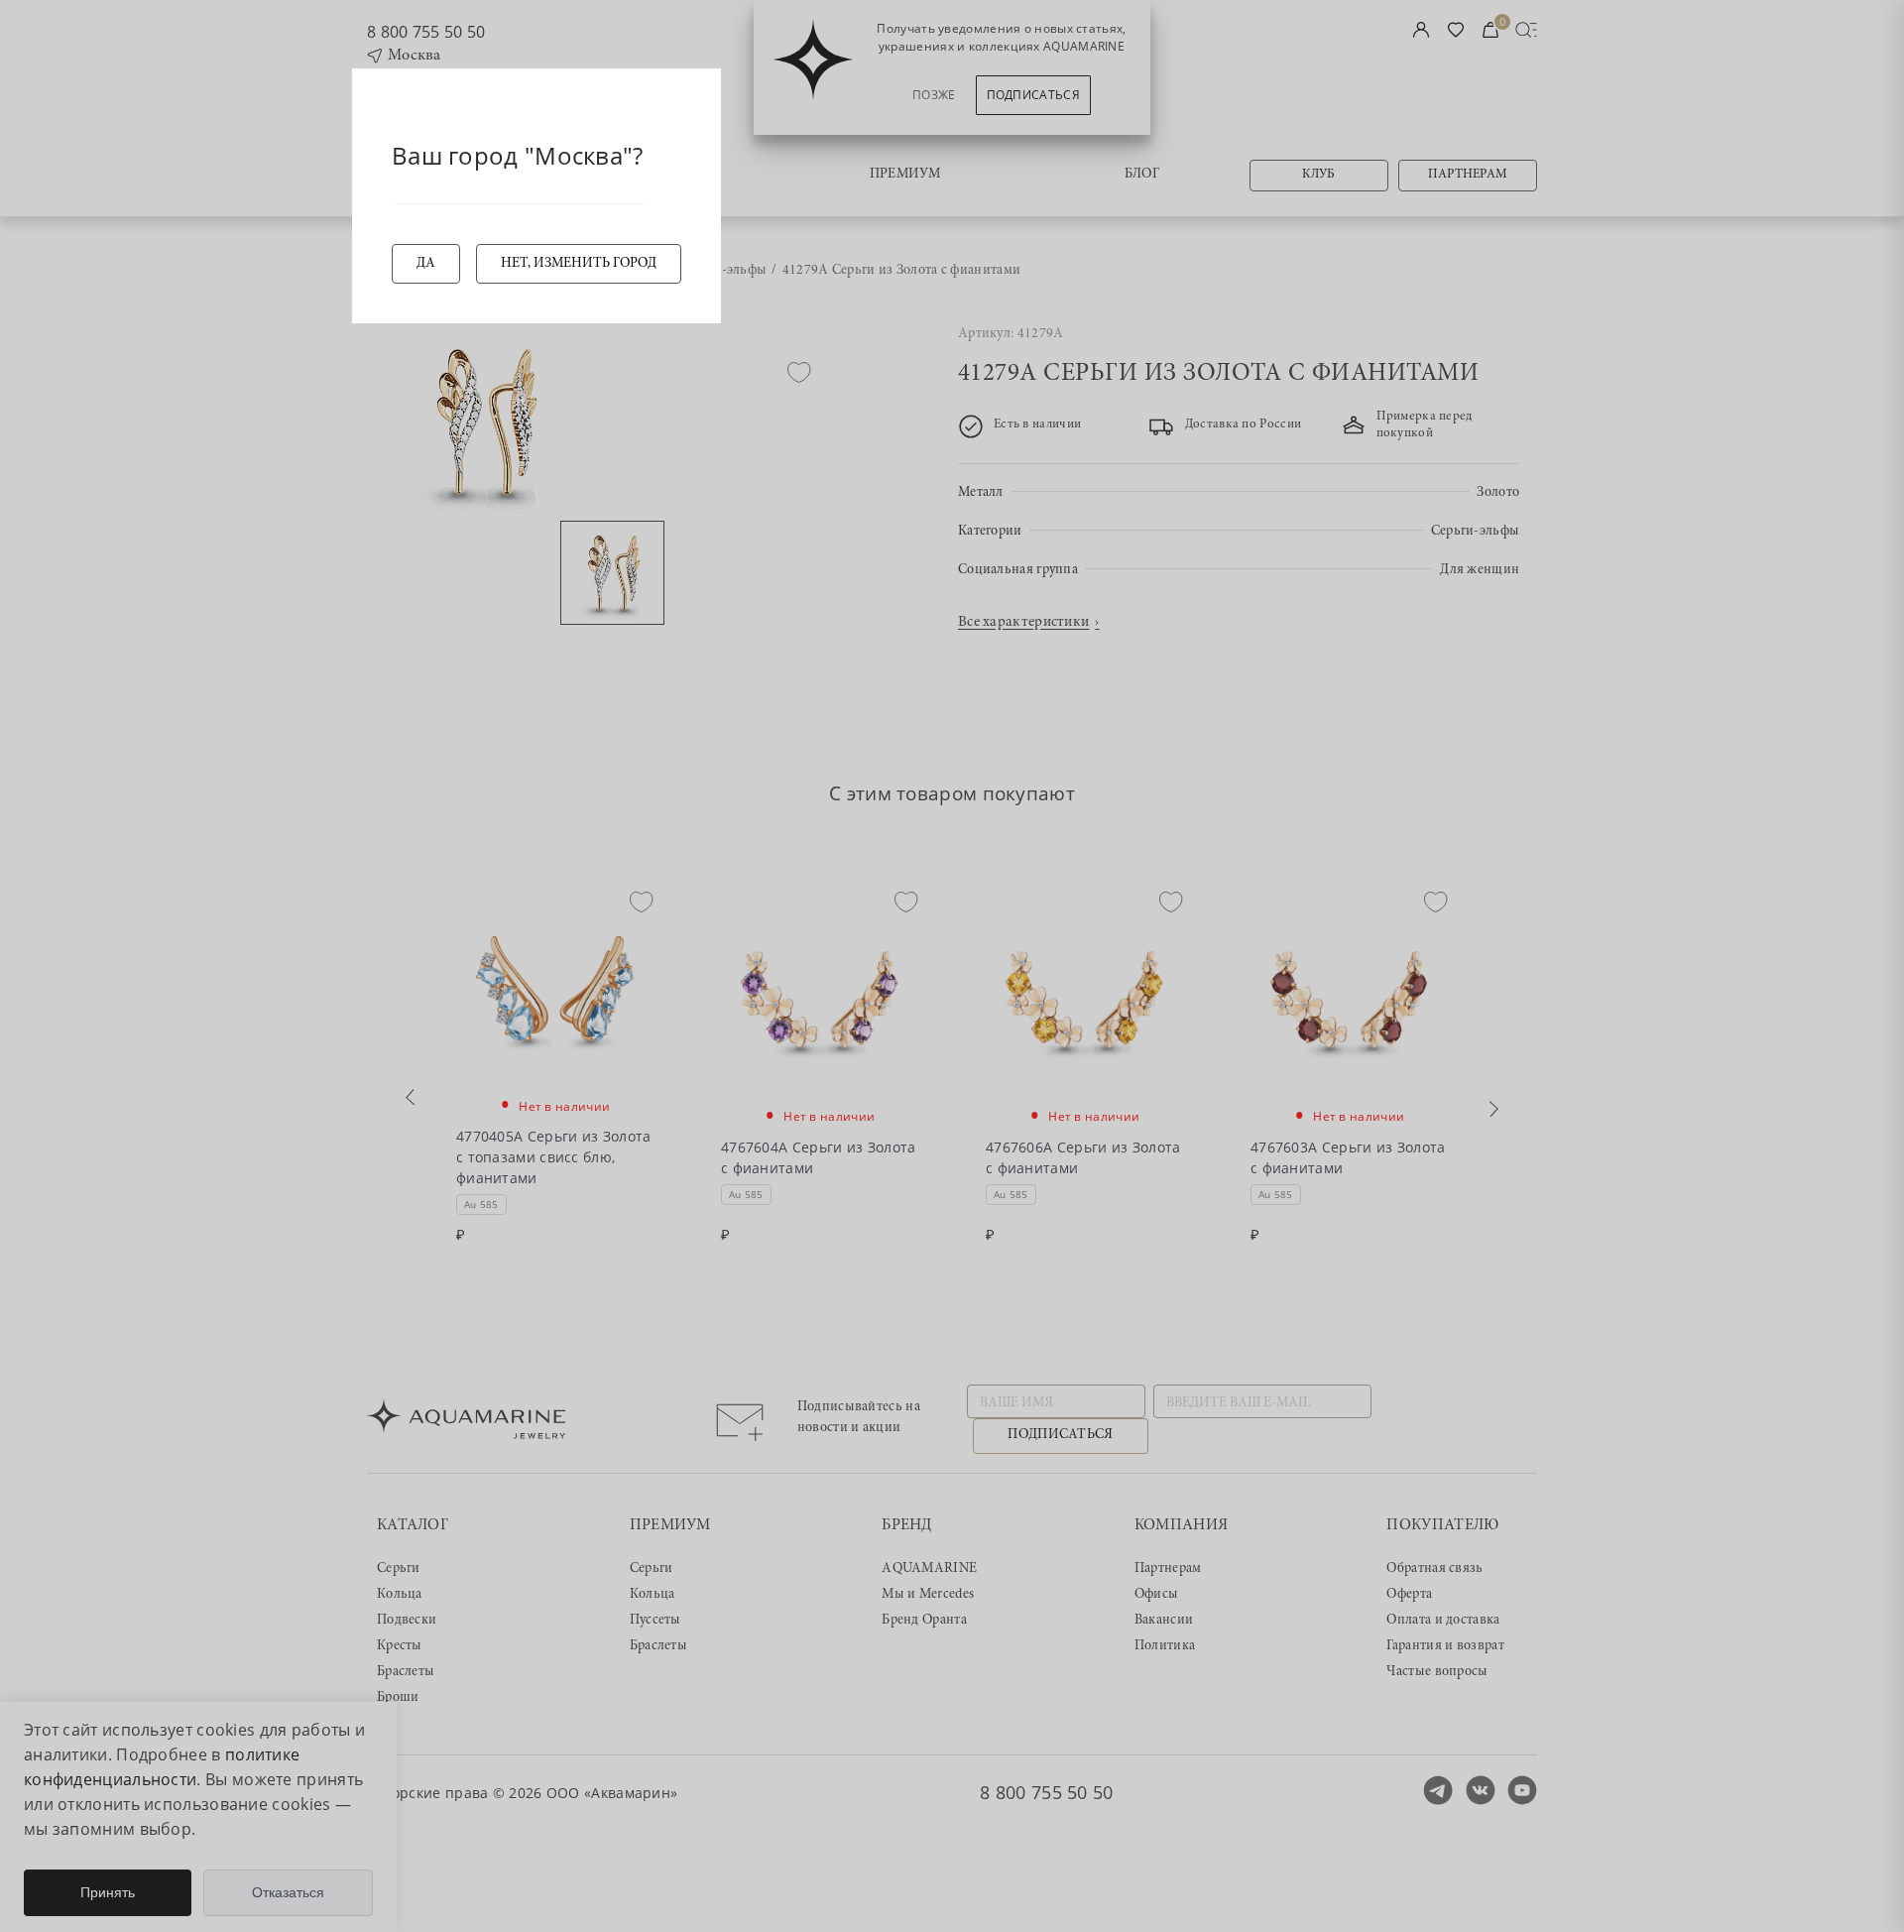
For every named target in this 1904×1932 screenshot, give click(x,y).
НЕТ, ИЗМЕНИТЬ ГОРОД (579, 264)
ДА (426, 264)
